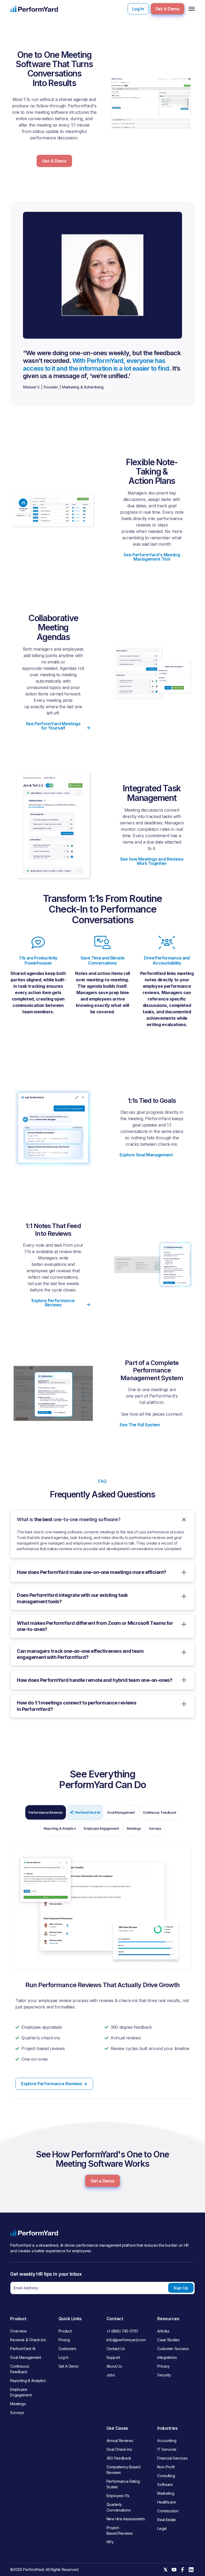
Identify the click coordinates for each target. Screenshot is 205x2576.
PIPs (110, 2542)
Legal (162, 2528)
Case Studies (168, 2340)
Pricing (64, 2340)
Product (65, 2331)
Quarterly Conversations (119, 2507)
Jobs (111, 2375)
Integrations (167, 2357)
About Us (114, 2366)
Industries (167, 2428)
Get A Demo (167, 9)
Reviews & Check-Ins (28, 2340)
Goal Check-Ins (119, 2449)
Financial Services (172, 2458)
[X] (165, 2570)
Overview (18, 2331)
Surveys (17, 2413)
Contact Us (116, 2349)
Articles (163, 2331)
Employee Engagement (21, 2392)
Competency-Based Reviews (123, 2470)
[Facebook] (183, 2570)
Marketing (166, 2493)
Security (164, 2375)
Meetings (18, 2404)
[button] (191, 9)
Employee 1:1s (118, 2496)
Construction (168, 2511)
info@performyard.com (126, 2340)
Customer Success (173, 2349)
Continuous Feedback (20, 2369)
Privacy (163, 2366)
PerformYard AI (23, 2349)
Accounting (167, 2441)
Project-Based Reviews (120, 2530)
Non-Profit (166, 2467)
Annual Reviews (120, 2441)
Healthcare (166, 2502)
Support (113, 2357)
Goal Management (25, 2357)
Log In (138, 9)
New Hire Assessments (126, 2519)
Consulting (166, 2476)
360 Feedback (119, 2458)
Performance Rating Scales (123, 2484)
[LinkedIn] (191, 2570)
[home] (34, 9)
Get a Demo (103, 2181)
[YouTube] (174, 2570)
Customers (67, 2349)
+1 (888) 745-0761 (122, 2331)
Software (165, 2484)
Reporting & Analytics (28, 2381)
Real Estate (166, 2520)
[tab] (46, 1812)
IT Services (167, 2449)
